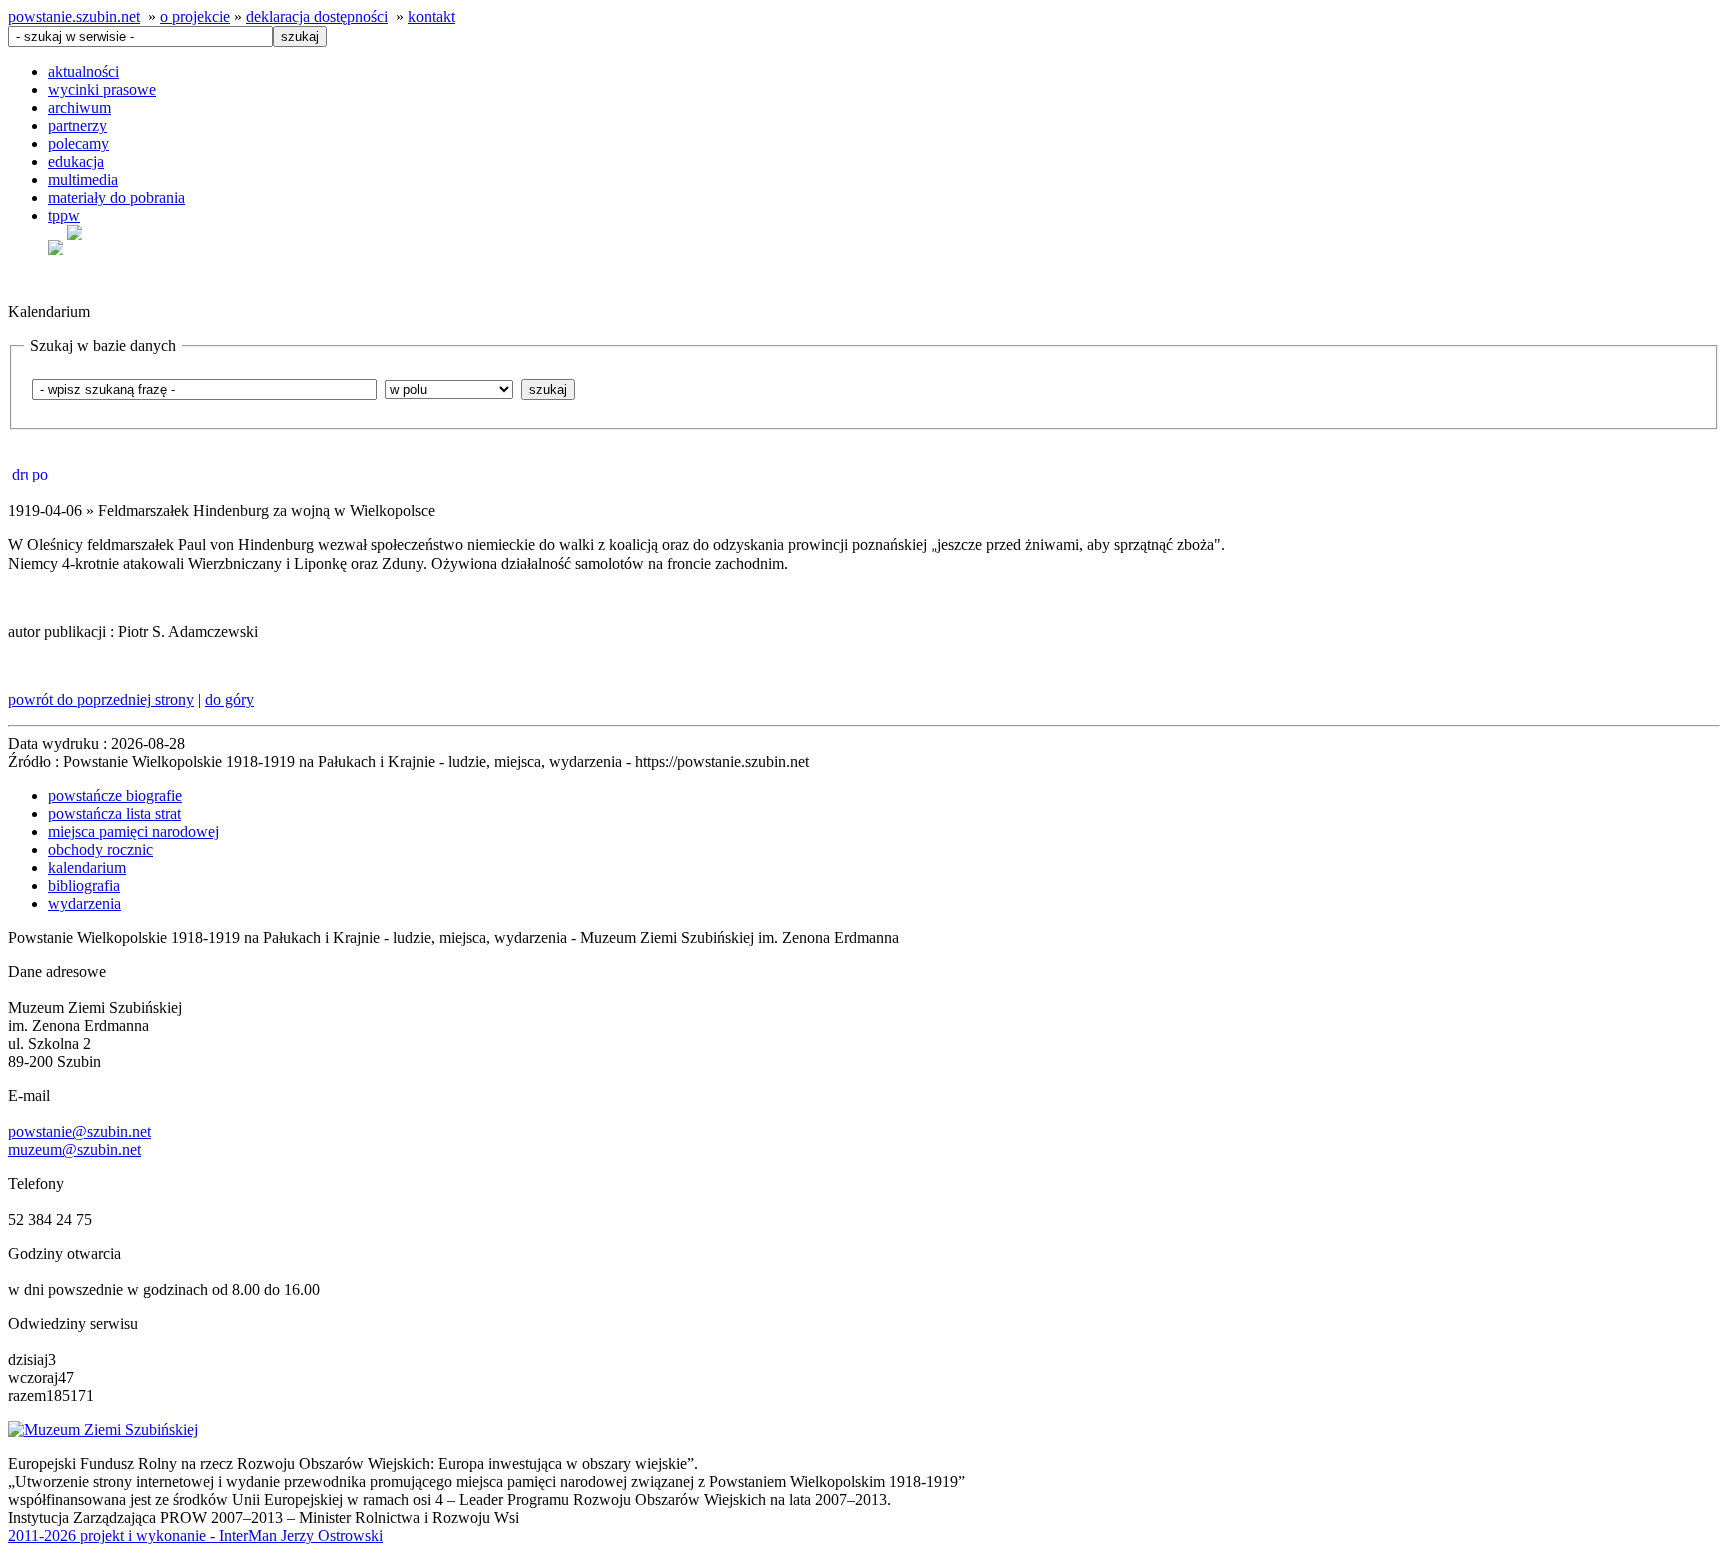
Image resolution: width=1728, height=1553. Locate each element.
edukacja (76, 161)
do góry (229, 699)
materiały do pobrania (116, 197)
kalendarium (87, 867)
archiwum (79, 107)
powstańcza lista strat (114, 813)
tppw (64, 215)
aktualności (83, 71)
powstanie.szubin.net (74, 16)
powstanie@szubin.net (79, 1131)
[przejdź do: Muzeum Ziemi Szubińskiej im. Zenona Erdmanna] (103, 1429)
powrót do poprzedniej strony (101, 699)
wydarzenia (84, 903)
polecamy (78, 143)
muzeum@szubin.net (74, 1149)
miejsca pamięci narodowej (133, 831)
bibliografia (84, 885)
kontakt (431, 16)
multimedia (83, 179)
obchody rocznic (100, 849)
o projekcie (195, 16)
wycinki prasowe (102, 89)
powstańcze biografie (115, 795)
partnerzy (77, 125)
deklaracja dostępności (317, 16)
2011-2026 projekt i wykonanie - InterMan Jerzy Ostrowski (195, 1535)
